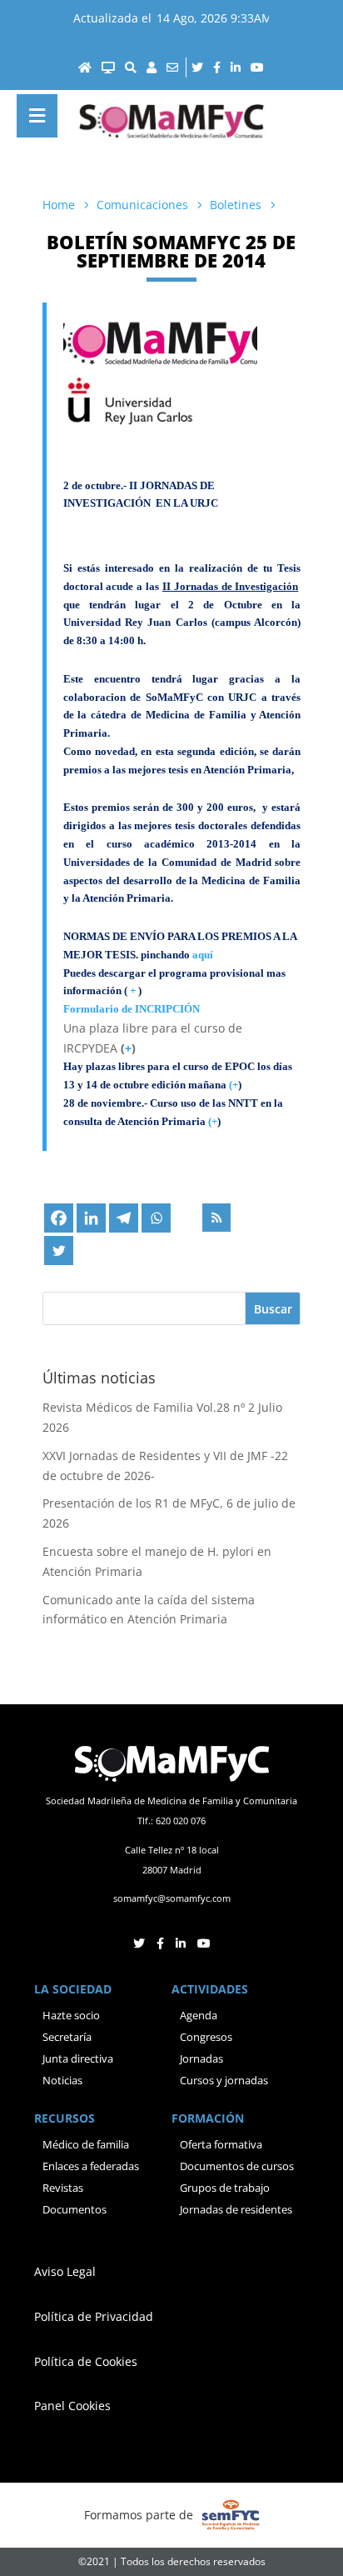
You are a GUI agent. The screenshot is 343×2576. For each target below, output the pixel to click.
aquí (203, 955)
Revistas (63, 2188)
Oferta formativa (221, 2144)
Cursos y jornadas (224, 2080)
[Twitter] (59, 1250)
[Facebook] (59, 1218)
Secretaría (67, 2037)
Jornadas (201, 2058)
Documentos (75, 2209)
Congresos (206, 2037)
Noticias (62, 2080)
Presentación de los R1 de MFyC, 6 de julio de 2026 (169, 1513)
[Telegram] (124, 1218)
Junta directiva (78, 2058)
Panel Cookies (72, 2406)
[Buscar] (131, 68)
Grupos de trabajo (225, 2188)
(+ (213, 1121)
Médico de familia (86, 2144)
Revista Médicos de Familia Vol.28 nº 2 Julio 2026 (162, 1417)
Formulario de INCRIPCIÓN (133, 1009)
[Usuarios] (152, 68)
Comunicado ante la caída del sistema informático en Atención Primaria (149, 1610)
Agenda (199, 2015)
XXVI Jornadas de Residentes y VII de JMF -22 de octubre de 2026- (165, 1466)
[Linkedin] (91, 1218)
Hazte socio (71, 2015)
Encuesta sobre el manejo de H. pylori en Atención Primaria (157, 1561)
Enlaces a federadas (91, 2166)
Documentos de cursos (237, 2166)
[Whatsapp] (156, 1218)
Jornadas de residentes (236, 2209)
